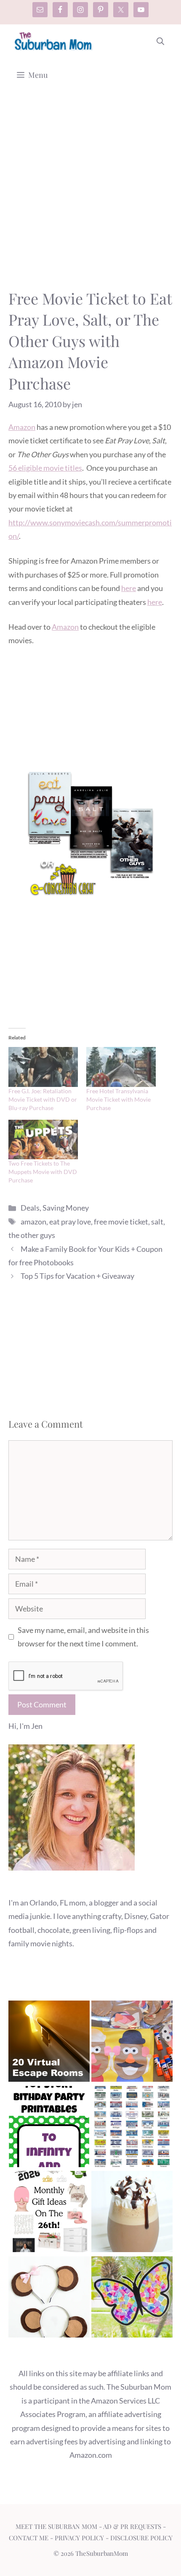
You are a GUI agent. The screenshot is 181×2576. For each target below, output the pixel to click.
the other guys (32, 1235)
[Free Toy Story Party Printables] (49, 2128)
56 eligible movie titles (45, 468)
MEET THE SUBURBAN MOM (56, 2526)
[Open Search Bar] (160, 41)
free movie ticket (121, 1222)
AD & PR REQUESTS (132, 2526)
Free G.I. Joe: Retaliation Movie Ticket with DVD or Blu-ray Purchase (43, 1099)
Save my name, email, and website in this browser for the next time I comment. (83, 1637)
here (129, 588)
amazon (33, 1222)
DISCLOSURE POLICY (141, 2538)
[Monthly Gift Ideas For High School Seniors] (49, 2213)
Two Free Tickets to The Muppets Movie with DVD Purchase (43, 1172)
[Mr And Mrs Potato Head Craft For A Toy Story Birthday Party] (132, 2043)
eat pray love (70, 1222)
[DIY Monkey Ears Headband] (49, 2299)
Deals (30, 1208)
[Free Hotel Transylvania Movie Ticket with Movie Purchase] (121, 1067)
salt (157, 1222)
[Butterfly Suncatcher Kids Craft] (132, 2299)
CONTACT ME (29, 2538)
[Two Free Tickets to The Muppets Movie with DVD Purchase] (43, 1140)
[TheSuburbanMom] (54, 41)
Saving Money (66, 1208)
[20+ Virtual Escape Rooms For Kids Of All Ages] (49, 2043)
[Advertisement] (90, 194)
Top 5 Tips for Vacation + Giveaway (77, 1276)
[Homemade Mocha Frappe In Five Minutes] (132, 2213)
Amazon (22, 427)
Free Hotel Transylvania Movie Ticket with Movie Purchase (118, 1099)
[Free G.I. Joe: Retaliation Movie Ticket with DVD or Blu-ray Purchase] (43, 1067)
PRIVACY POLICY (79, 2538)
